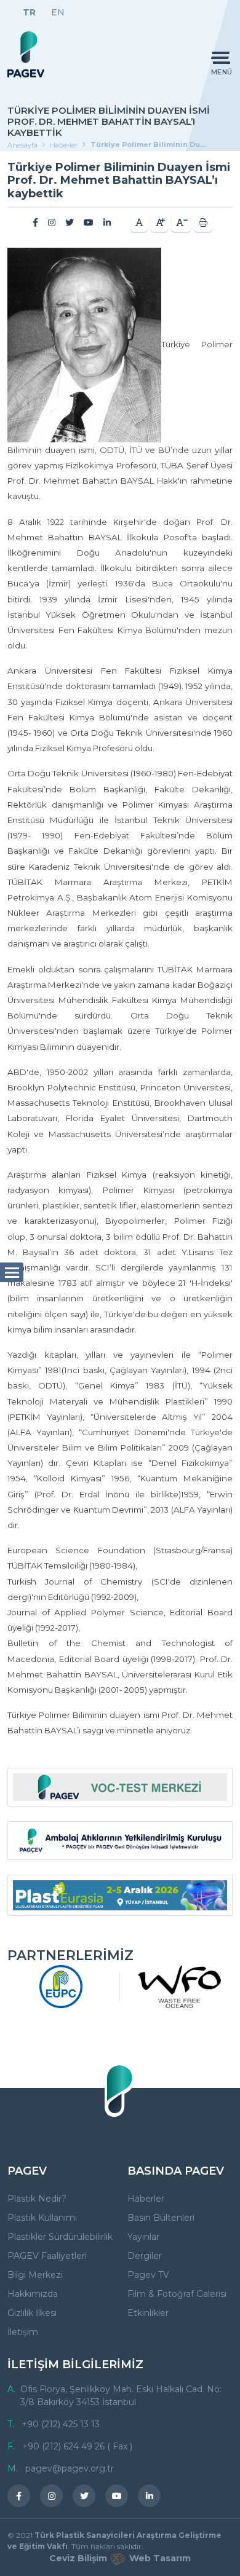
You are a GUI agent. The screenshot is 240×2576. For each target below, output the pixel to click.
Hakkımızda (33, 2294)
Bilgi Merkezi (35, 2275)
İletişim (23, 2332)
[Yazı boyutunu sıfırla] (139, 223)
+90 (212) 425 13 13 (61, 2424)
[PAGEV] (26, 54)
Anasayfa (22, 145)
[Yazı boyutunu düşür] (181, 223)
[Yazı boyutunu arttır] (159, 223)
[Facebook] (35, 223)
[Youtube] (89, 223)
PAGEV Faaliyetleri (47, 2256)
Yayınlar (143, 2237)
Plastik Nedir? (37, 2199)
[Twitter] (70, 223)
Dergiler (145, 2256)
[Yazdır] (203, 223)
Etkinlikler (148, 2313)
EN (58, 12)
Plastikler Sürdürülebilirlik (60, 2237)
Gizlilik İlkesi (32, 2313)
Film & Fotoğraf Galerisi (177, 2294)
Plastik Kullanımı (42, 2218)
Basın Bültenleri (161, 2218)
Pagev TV (148, 2275)
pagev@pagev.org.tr (70, 2468)
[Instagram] (52, 223)
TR (29, 12)
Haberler (64, 145)
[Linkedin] (107, 223)
